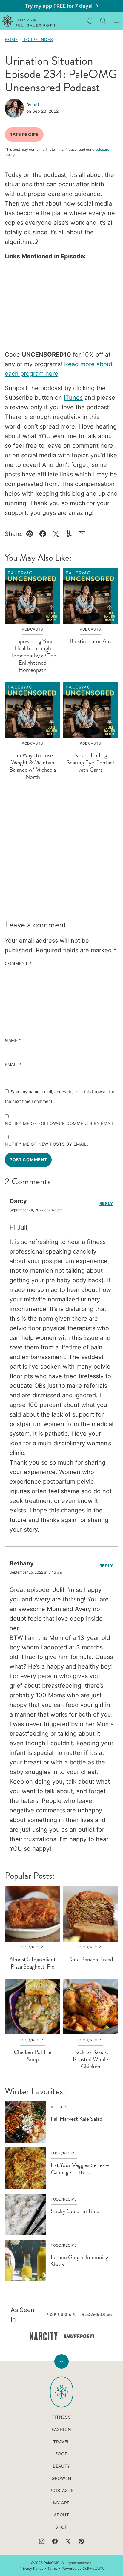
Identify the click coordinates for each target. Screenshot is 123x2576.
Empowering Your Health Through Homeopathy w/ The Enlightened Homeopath (33, 656)
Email (13, 1064)
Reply (107, 1203)
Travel (61, 2442)
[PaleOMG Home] (29, 21)
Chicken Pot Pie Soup (33, 2056)
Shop (61, 2527)
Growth (61, 2478)
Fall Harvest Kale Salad (77, 2119)
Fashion (61, 2429)
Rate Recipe (24, 134)
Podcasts (61, 2490)
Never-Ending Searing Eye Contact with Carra (91, 763)
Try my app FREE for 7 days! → (62, 6)
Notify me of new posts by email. (46, 1144)
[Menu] (116, 21)
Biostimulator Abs (90, 641)
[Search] (103, 21)
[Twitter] (68, 2541)
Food (62, 2454)
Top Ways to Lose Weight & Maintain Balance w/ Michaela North (33, 766)
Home (11, 39)
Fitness (62, 2417)
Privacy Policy (31, 2568)
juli (36, 105)
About (61, 2515)
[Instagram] (42, 2541)
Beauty (61, 2466)
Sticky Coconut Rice (75, 2211)
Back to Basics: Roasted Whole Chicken (90, 2059)
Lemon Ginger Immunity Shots (79, 2261)
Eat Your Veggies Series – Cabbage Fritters (80, 2169)
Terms (53, 2568)
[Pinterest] (81, 2541)
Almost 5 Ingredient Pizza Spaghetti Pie (33, 1963)
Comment (18, 963)
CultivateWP (93, 2568)
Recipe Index (38, 39)
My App (61, 2503)
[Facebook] (55, 2541)
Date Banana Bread (91, 1959)
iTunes (73, 398)
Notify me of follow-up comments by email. (60, 1123)
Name (13, 1040)
